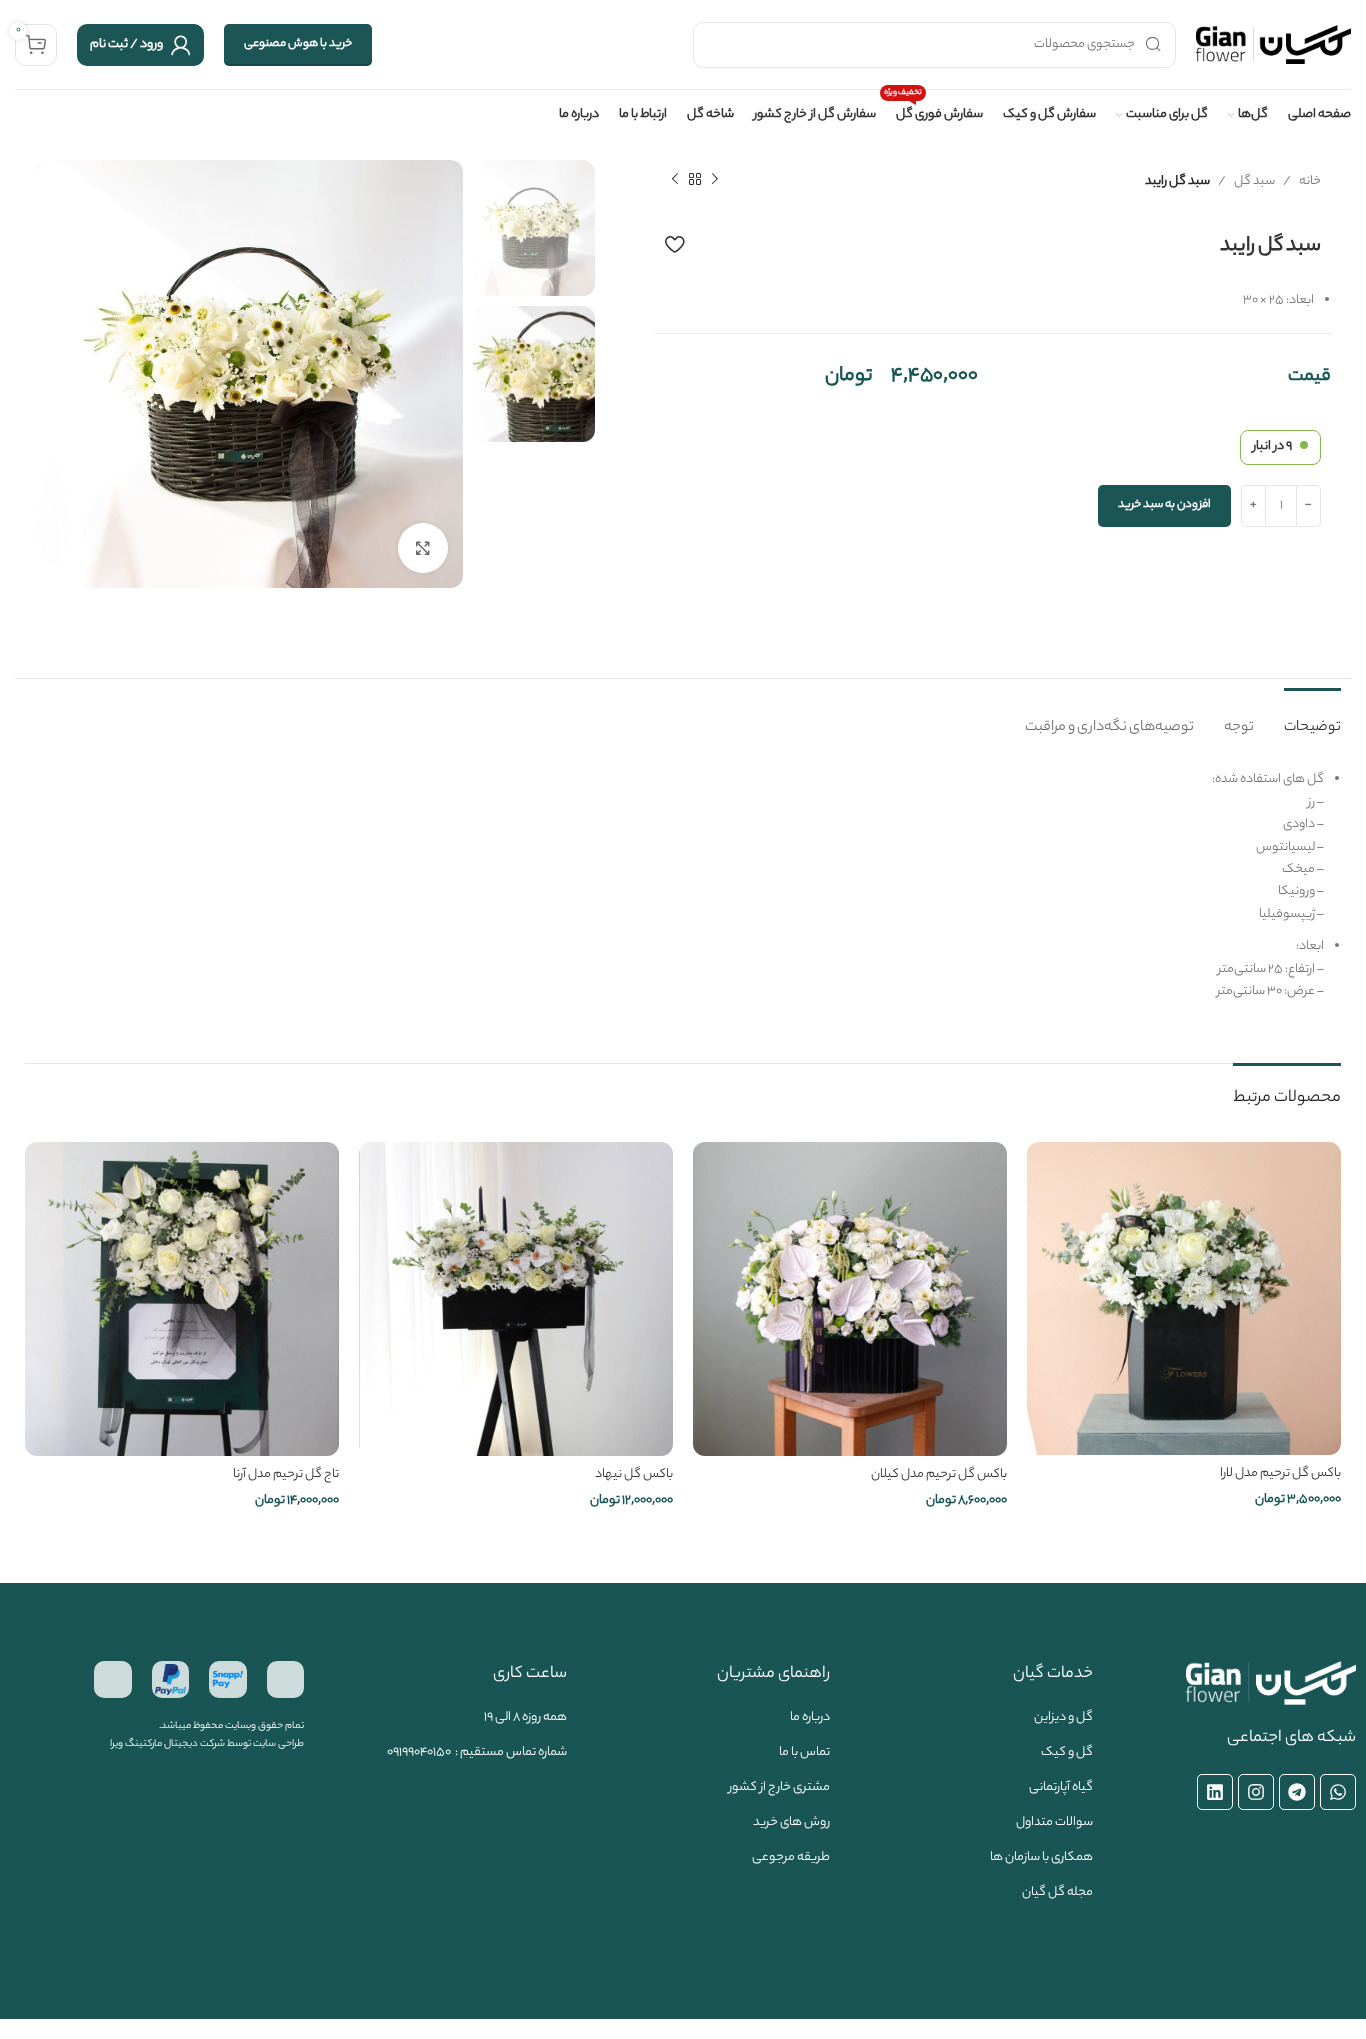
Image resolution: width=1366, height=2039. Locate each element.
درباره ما (810, 1717)
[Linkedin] (1215, 1792)
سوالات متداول (1054, 1822)
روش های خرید (791, 1822)
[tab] (1312, 718)
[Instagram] (1256, 1792)
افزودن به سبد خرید (1164, 505)
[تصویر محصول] (1184, 1298)
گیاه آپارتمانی (1061, 1787)
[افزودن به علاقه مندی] (674, 244)
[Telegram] (1297, 1792)
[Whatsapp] (1338, 1792)
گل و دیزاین (1063, 1717)
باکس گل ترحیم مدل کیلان (939, 1474)
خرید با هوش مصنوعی (298, 44)
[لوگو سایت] (1273, 44)
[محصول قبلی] (715, 180)
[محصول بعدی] (675, 180)
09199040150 (419, 1752)
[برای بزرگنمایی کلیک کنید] (423, 548)
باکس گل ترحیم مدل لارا (1280, 1473)
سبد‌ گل (1254, 181)
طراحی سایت (278, 1744)
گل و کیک (1067, 1752)
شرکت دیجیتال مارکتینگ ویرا (167, 1744)
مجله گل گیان (1057, 1892)
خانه (1310, 181)
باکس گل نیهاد (634, 1474)
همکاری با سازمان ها (1041, 1857)
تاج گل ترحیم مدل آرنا (286, 1474)
